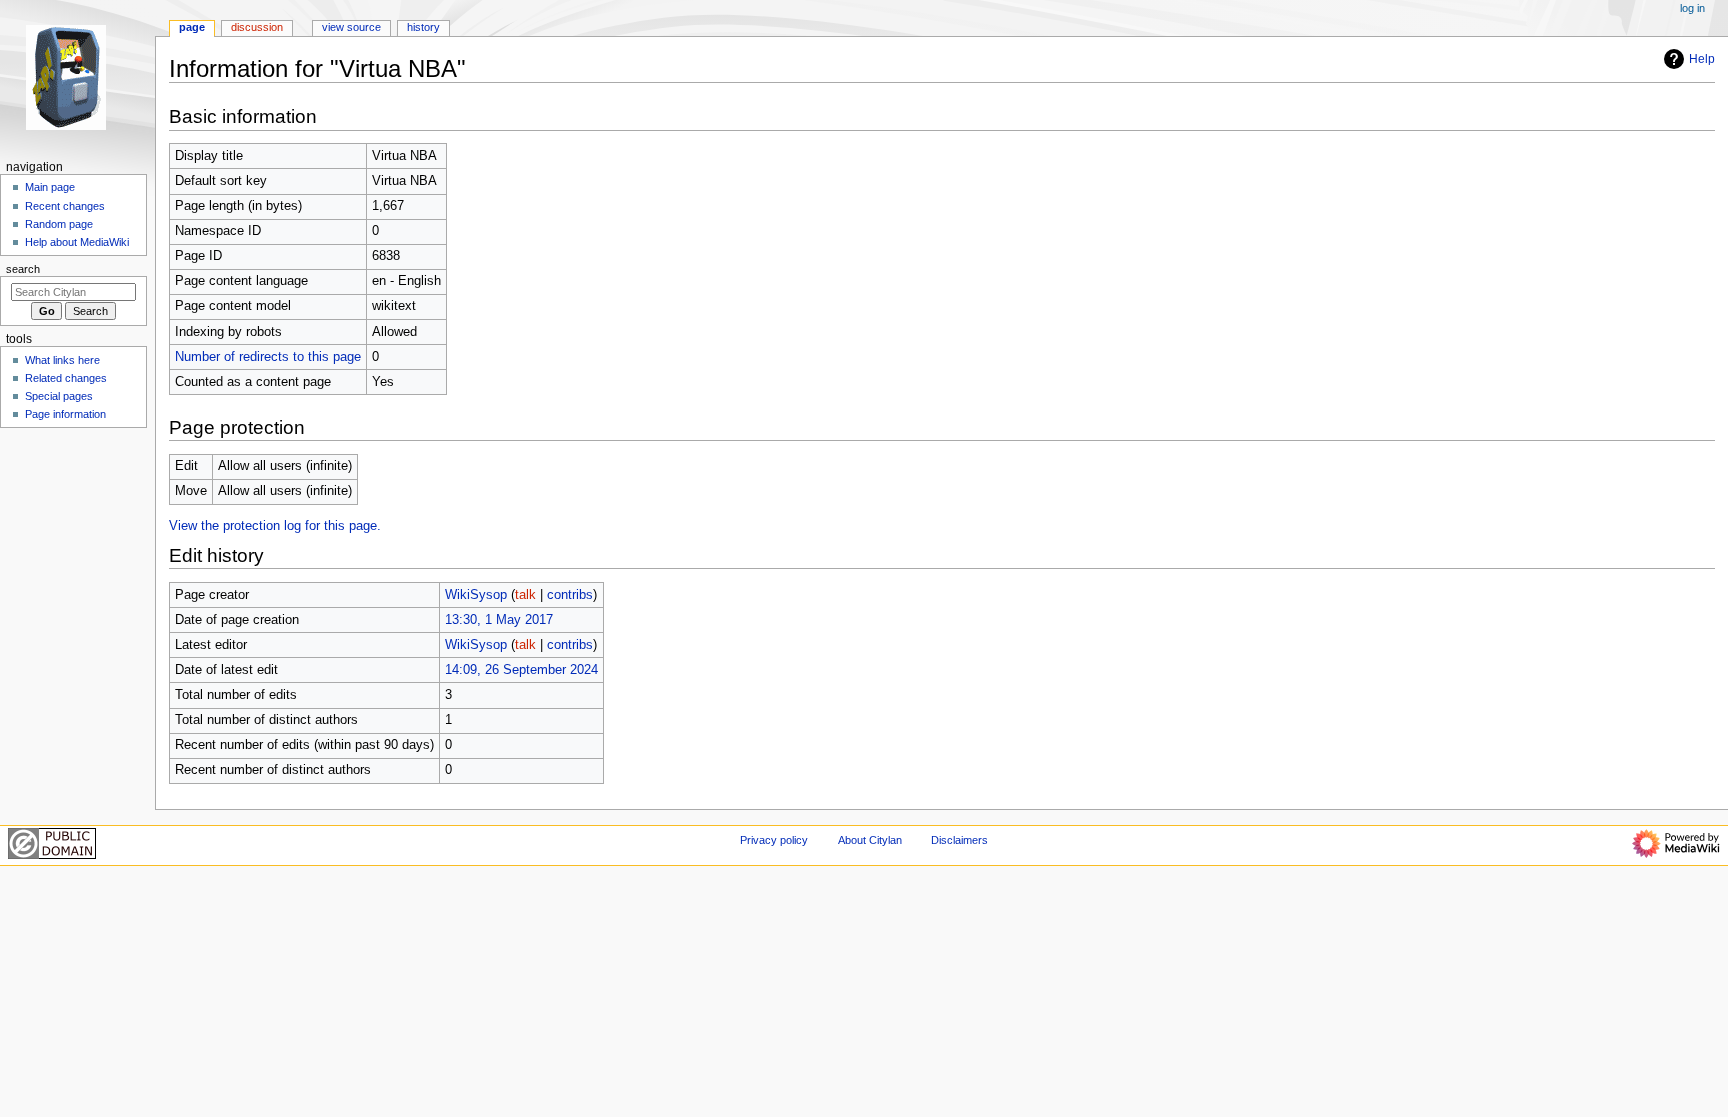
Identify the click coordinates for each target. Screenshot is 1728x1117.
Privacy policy (774, 840)
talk (525, 595)
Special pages (59, 396)
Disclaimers (959, 840)
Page (192, 27)
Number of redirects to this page (268, 357)
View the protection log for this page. (275, 526)
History (423, 27)
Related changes (66, 378)
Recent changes (65, 206)
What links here (62, 360)
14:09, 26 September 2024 (521, 670)
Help (1702, 59)
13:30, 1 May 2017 (499, 620)
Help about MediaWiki (77, 242)
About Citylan (870, 840)
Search (23, 269)
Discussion (257, 27)
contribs (570, 595)
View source (351, 27)
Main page (50, 187)
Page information (65, 414)
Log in (1692, 8)
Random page (59, 224)
